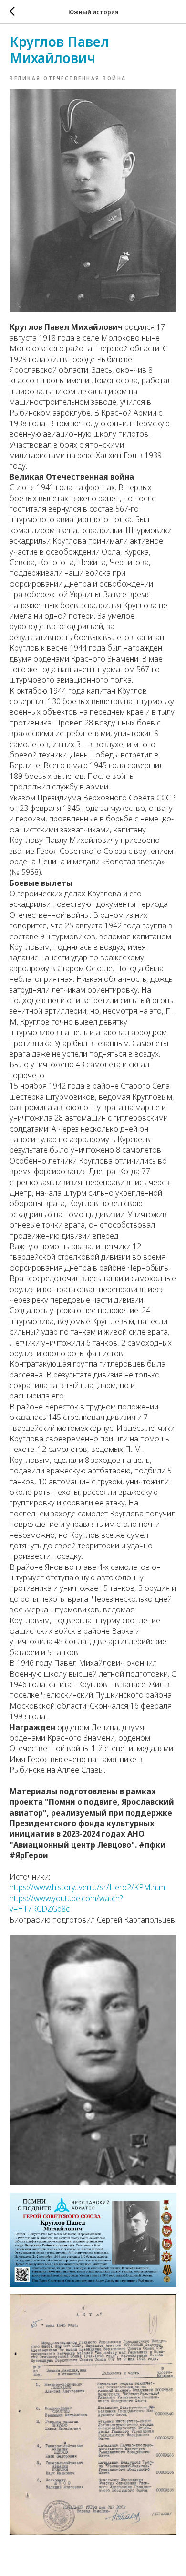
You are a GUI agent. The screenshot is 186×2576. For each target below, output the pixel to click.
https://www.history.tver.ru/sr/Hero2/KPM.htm (87, 1887)
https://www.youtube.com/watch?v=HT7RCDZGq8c (66, 1903)
